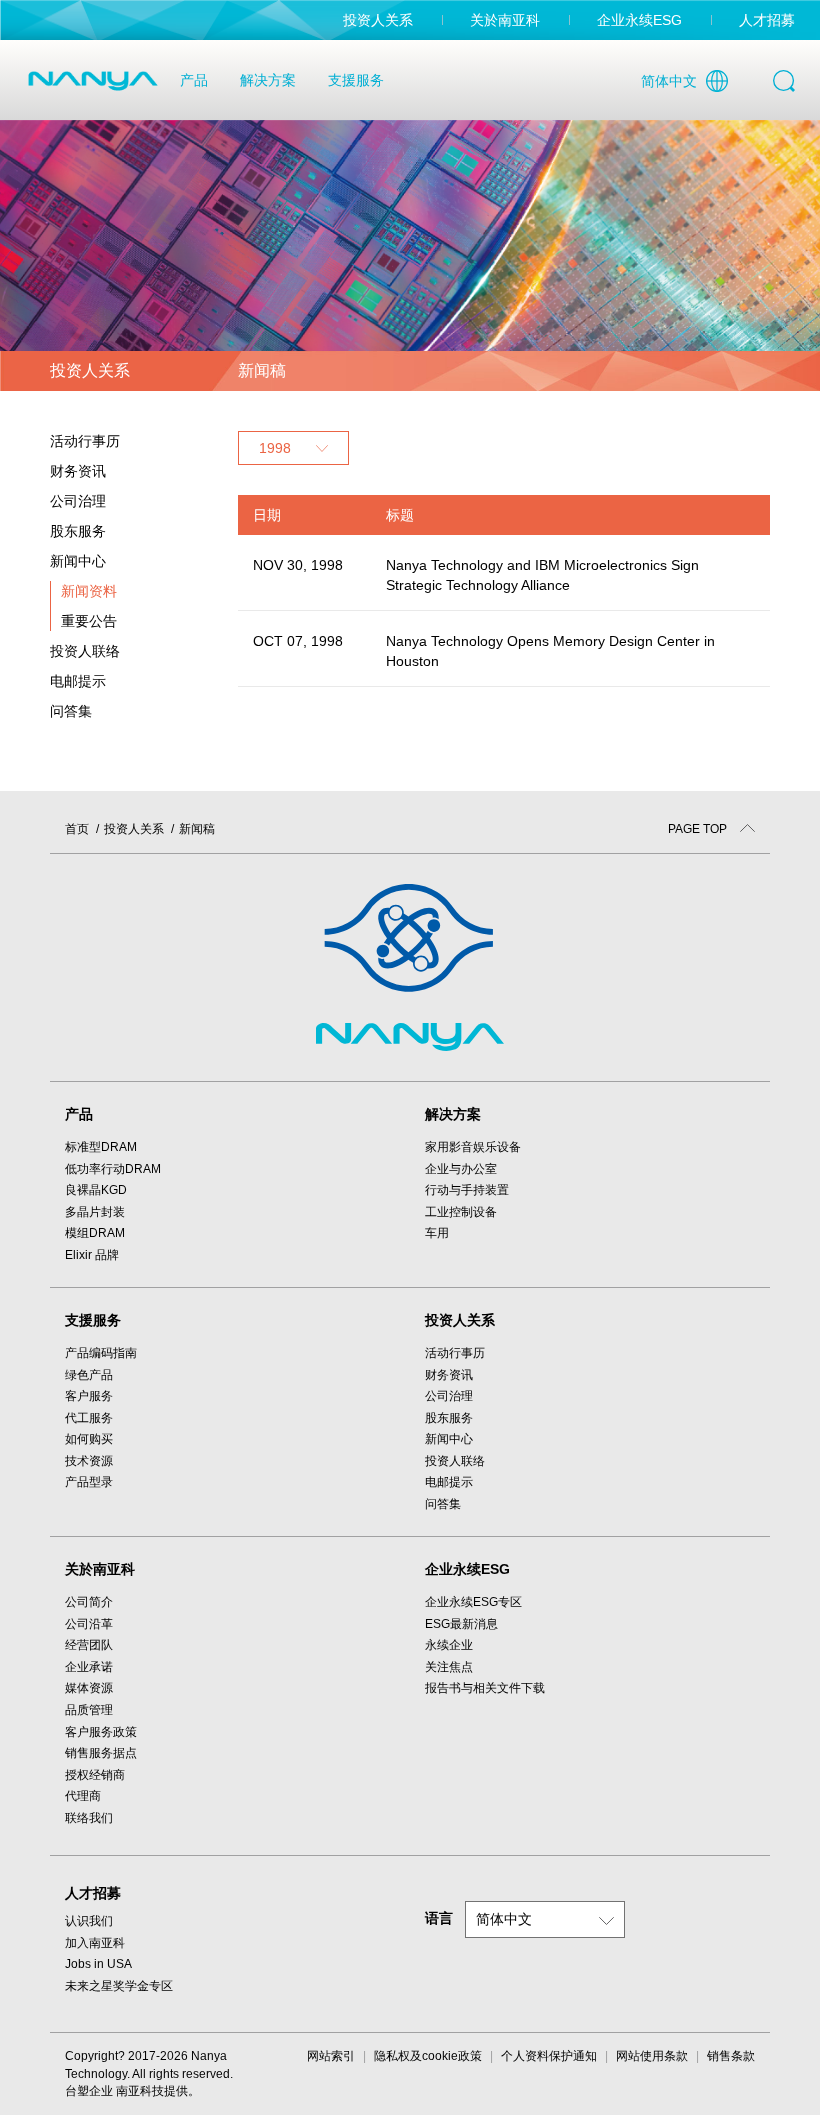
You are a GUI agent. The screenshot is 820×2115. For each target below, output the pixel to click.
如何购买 (89, 1439)
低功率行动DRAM (113, 1169)
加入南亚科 (95, 1943)
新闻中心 (449, 1439)
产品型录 (89, 1482)
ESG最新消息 (461, 1624)
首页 (77, 829)
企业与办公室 (461, 1169)
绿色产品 (89, 1375)
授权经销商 (95, 1775)
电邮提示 (78, 681)
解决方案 (268, 80)
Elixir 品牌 (92, 1255)
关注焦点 (449, 1667)
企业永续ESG (639, 20)
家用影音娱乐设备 (473, 1147)
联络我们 (89, 1818)
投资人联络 (85, 651)
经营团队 (89, 1645)
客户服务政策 (101, 1732)
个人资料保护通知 (549, 2056)
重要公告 (89, 621)
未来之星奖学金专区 (119, 1986)
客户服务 (89, 1396)
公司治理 (449, 1396)
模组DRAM (95, 1233)
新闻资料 (89, 591)
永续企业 (449, 1645)
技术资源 (89, 1461)
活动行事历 (85, 441)
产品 (194, 80)
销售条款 (731, 2056)
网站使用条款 (652, 2056)
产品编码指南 (101, 1353)
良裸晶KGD (96, 1190)
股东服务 (449, 1418)
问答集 (71, 711)
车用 (437, 1233)
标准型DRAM (101, 1147)
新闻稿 (197, 829)
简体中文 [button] (504, 1919)
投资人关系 (378, 20)
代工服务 (89, 1418)
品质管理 (89, 1710)
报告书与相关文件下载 (485, 1688)
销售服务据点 (101, 1753)
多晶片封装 (95, 1212)
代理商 (83, 1796)
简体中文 (669, 81)
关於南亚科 (505, 20)
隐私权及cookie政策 (428, 2056)
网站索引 (331, 2056)
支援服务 (356, 80)
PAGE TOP (699, 829)
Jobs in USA (98, 1964)
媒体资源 (89, 1688)
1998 (275, 448)
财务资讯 (449, 1375)
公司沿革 (89, 1624)
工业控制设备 (461, 1212)
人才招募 (767, 20)
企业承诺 (89, 1667)
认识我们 (89, 1921)
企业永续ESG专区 (473, 1602)
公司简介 (89, 1602)
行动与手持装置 (467, 1190)
